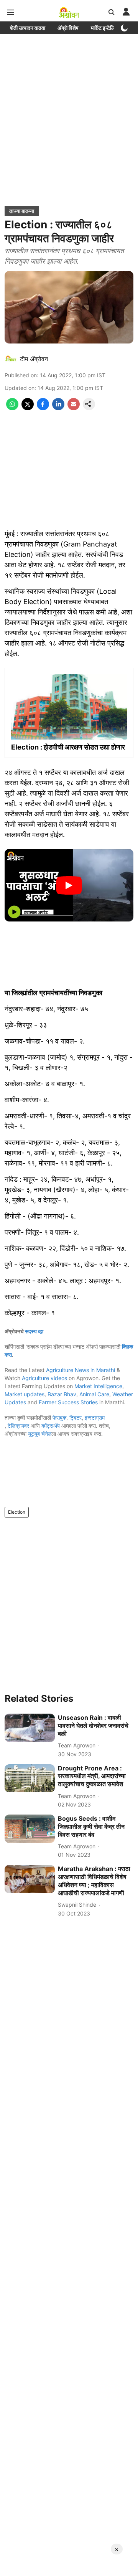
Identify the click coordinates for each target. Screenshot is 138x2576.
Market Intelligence (98, 1386)
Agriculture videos (44, 1378)
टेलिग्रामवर (18, 1426)
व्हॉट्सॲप (51, 1426)
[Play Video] (69, 885)
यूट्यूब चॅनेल (40, 1434)
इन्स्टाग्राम (95, 1418)
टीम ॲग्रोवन (34, 359)
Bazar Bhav (62, 1394)
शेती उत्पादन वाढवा (28, 28)
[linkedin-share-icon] (58, 408)
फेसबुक (59, 1418)
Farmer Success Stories (68, 1402)
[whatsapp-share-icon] (12, 408)
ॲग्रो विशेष (68, 28)
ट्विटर (76, 1418)
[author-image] (11, 359)
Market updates (25, 1394)
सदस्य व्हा (34, 1331)
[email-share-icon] (74, 408)
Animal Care (94, 1394)
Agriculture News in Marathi (80, 1370)
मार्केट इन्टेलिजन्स (107, 28)
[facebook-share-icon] (43, 408)
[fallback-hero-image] (30, 1728)
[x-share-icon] (28, 408)
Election (17, 1512)
